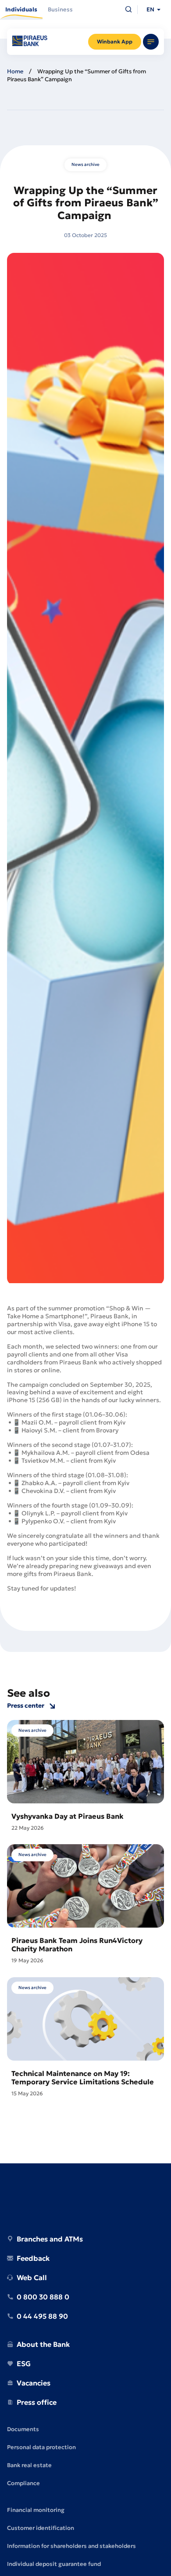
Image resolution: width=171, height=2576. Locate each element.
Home (15, 71)
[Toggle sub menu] (151, 42)
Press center (26, 1706)
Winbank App (115, 41)
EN (150, 9)
